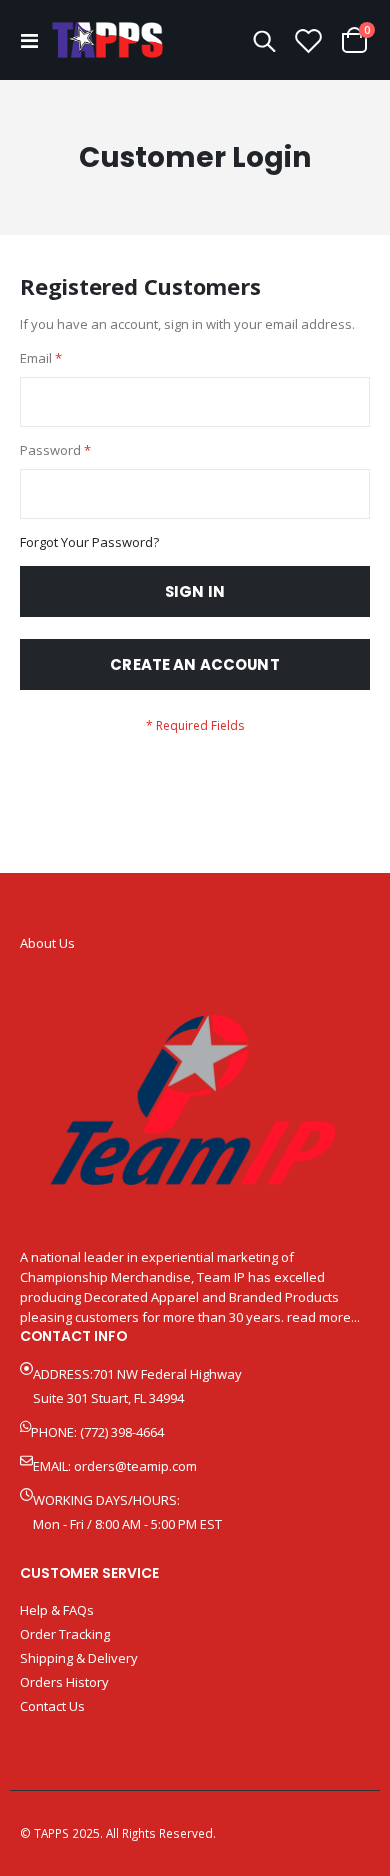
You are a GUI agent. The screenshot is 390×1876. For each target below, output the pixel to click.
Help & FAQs (57, 1610)
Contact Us (52, 1706)
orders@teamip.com (135, 1466)
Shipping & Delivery (79, 1658)
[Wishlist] (309, 40)
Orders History (64, 1682)
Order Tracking (65, 1634)
